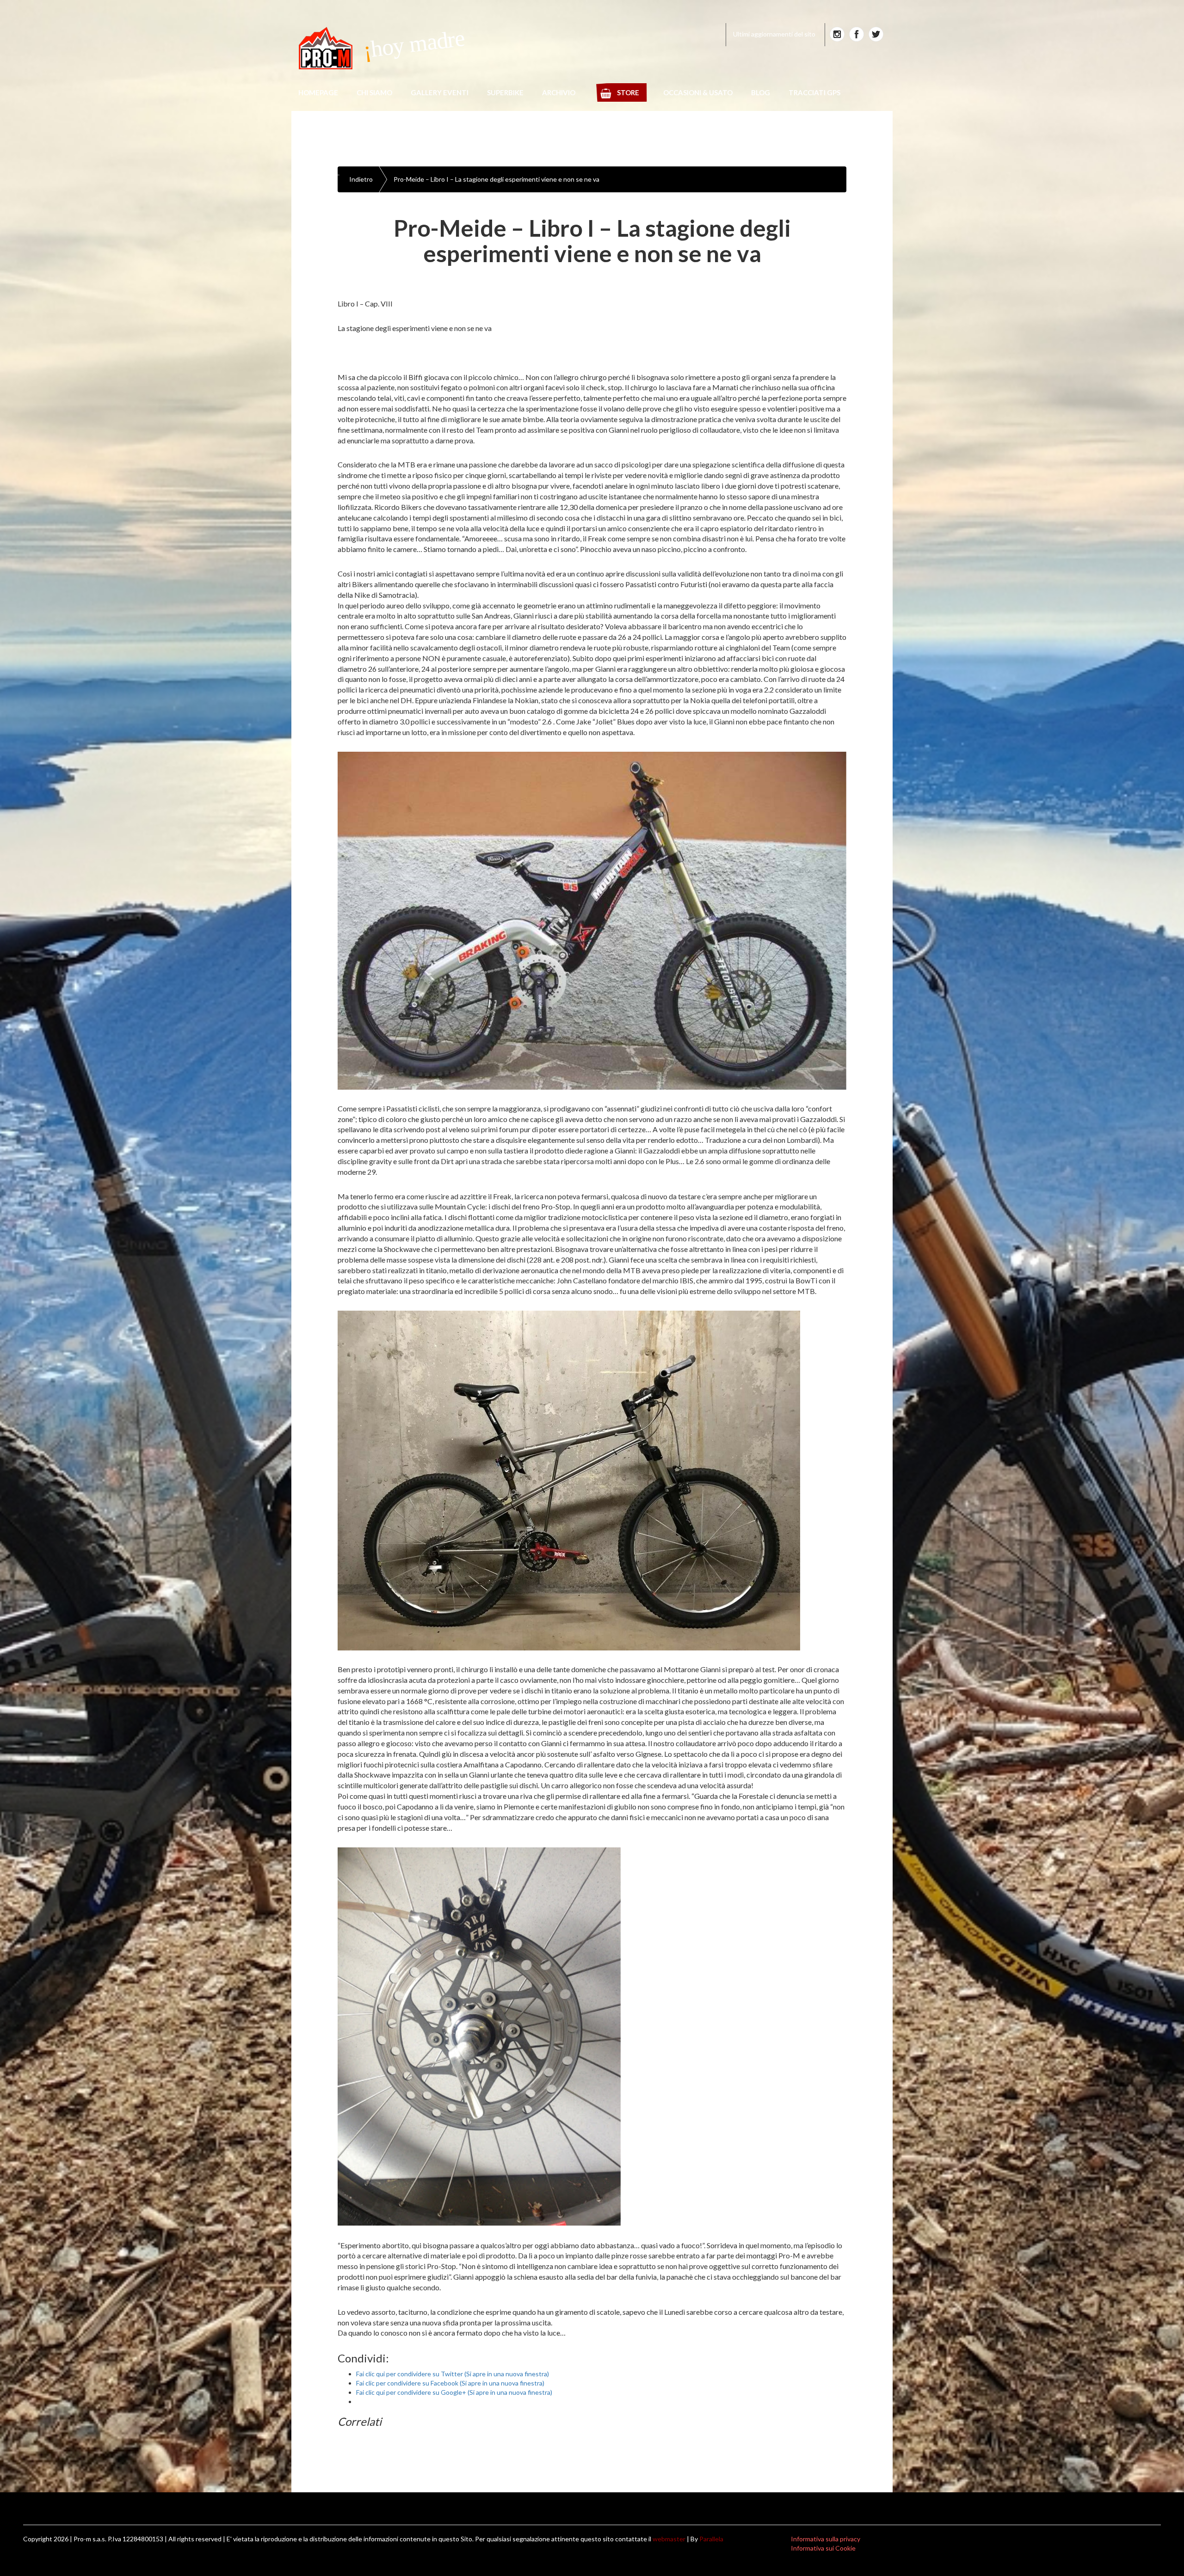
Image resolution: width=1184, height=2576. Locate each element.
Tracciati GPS (814, 92)
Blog (761, 92)
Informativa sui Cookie (823, 2548)
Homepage (318, 92)
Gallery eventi (440, 92)
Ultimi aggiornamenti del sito (774, 34)
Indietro (361, 179)
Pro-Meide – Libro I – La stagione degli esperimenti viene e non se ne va (496, 179)
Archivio (559, 92)
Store (628, 92)
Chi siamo (374, 92)
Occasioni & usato (698, 92)
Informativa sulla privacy (826, 2539)
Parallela (711, 2539)
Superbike (505, 92)
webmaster (669, 2539)
